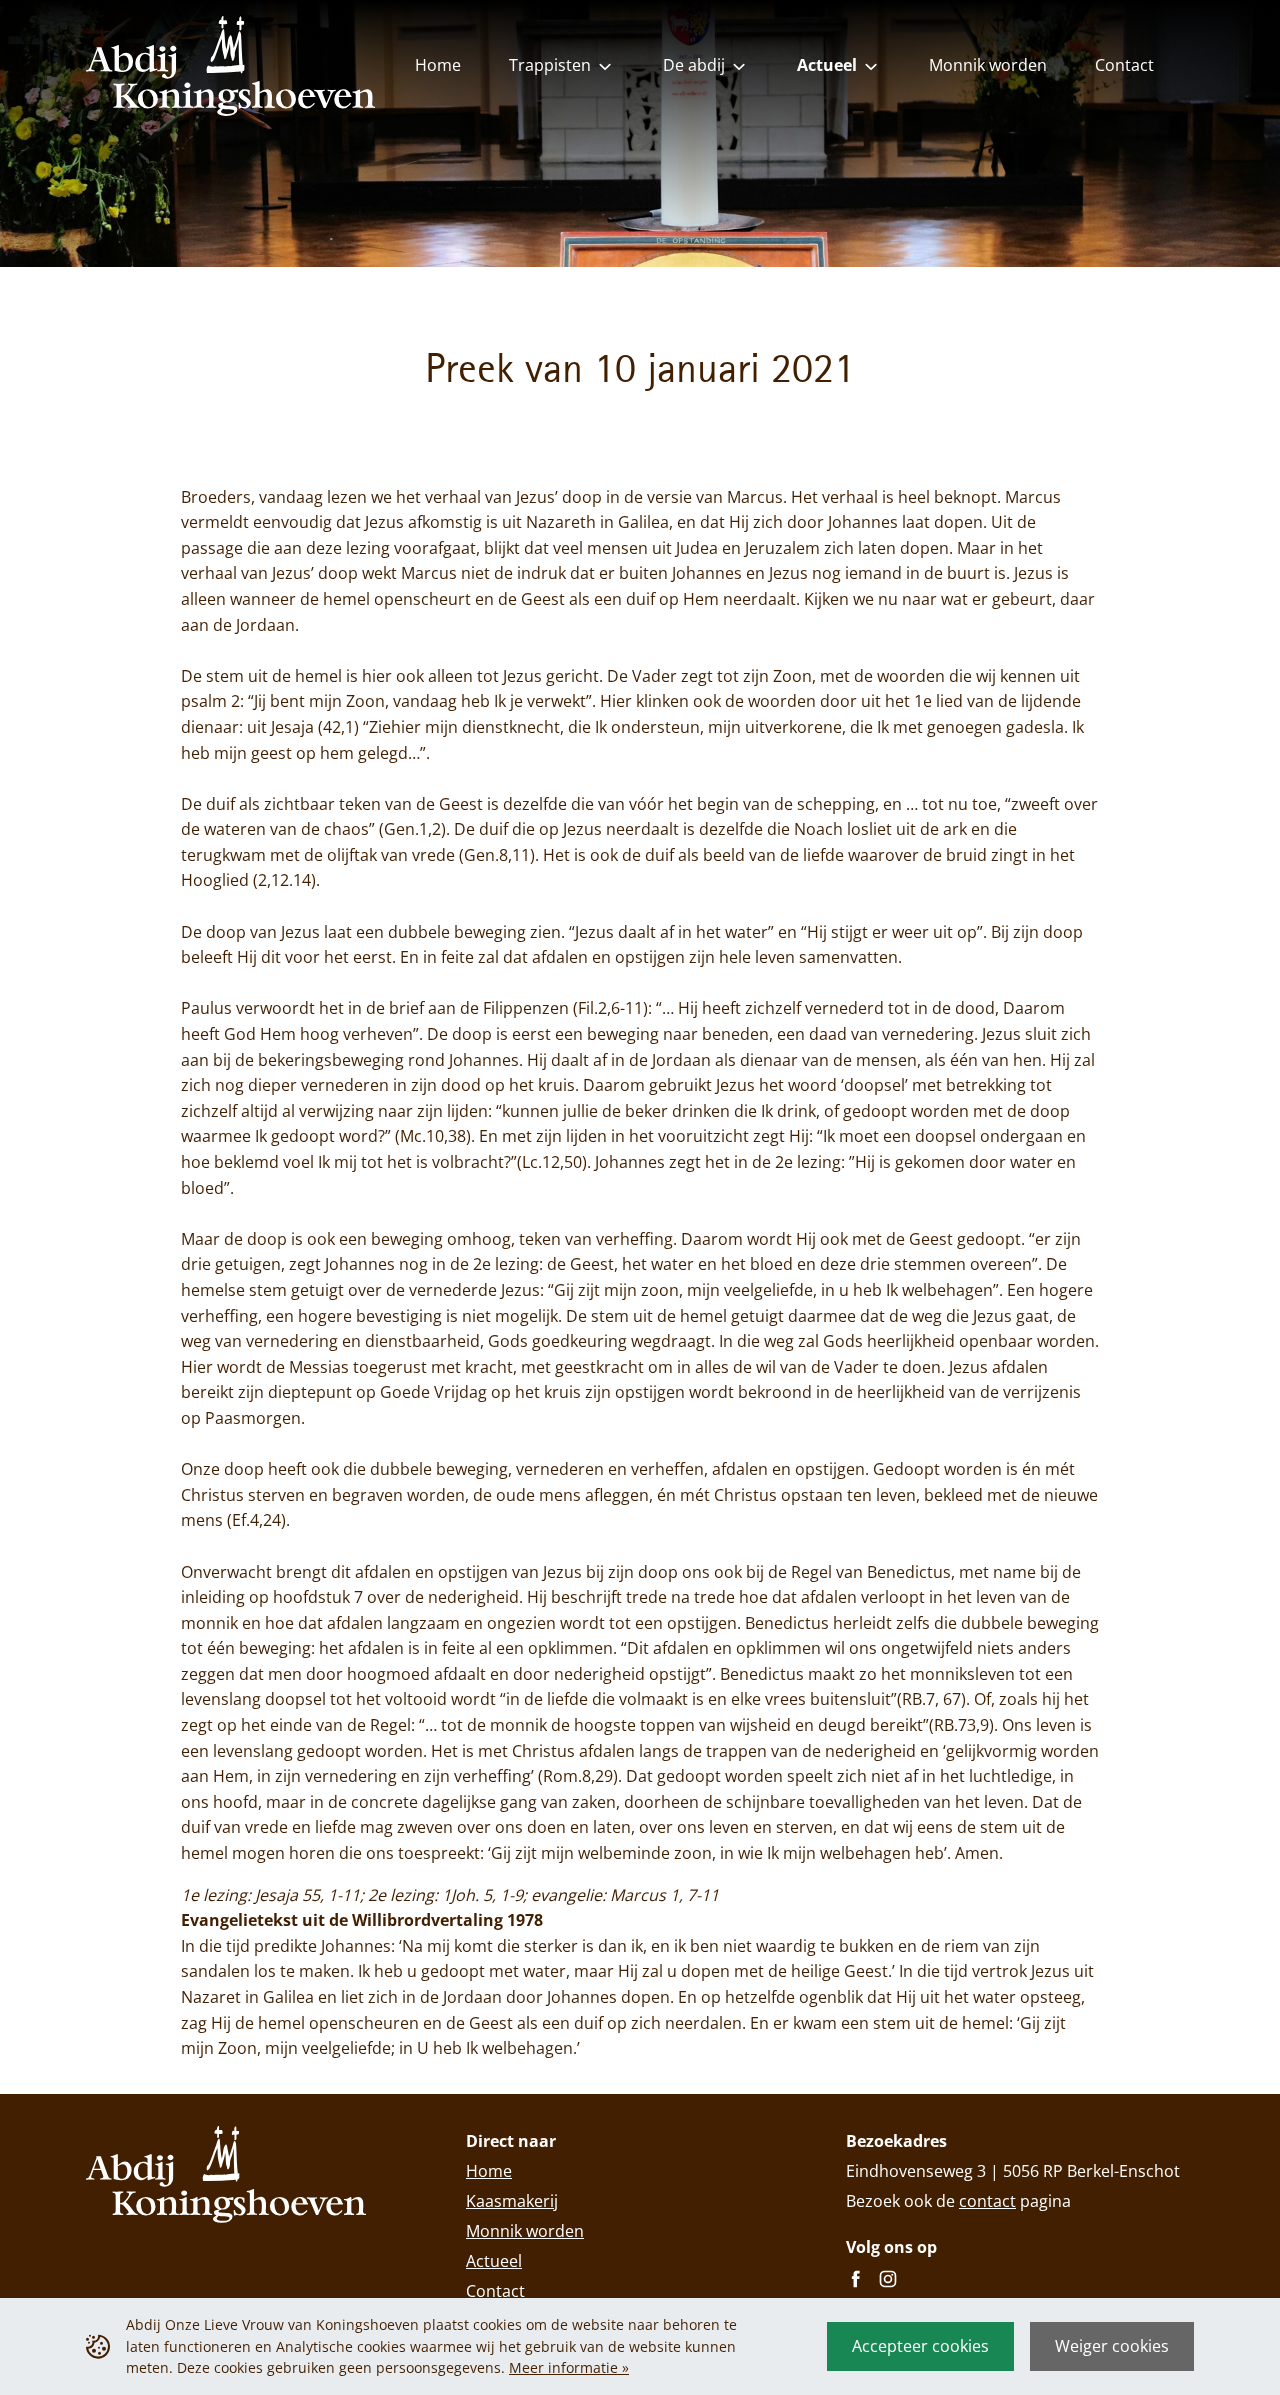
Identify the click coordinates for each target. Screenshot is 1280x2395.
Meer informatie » (569, 2367)
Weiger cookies (1112, 2346)
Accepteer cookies (920, 2346)
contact (987, 2201)
